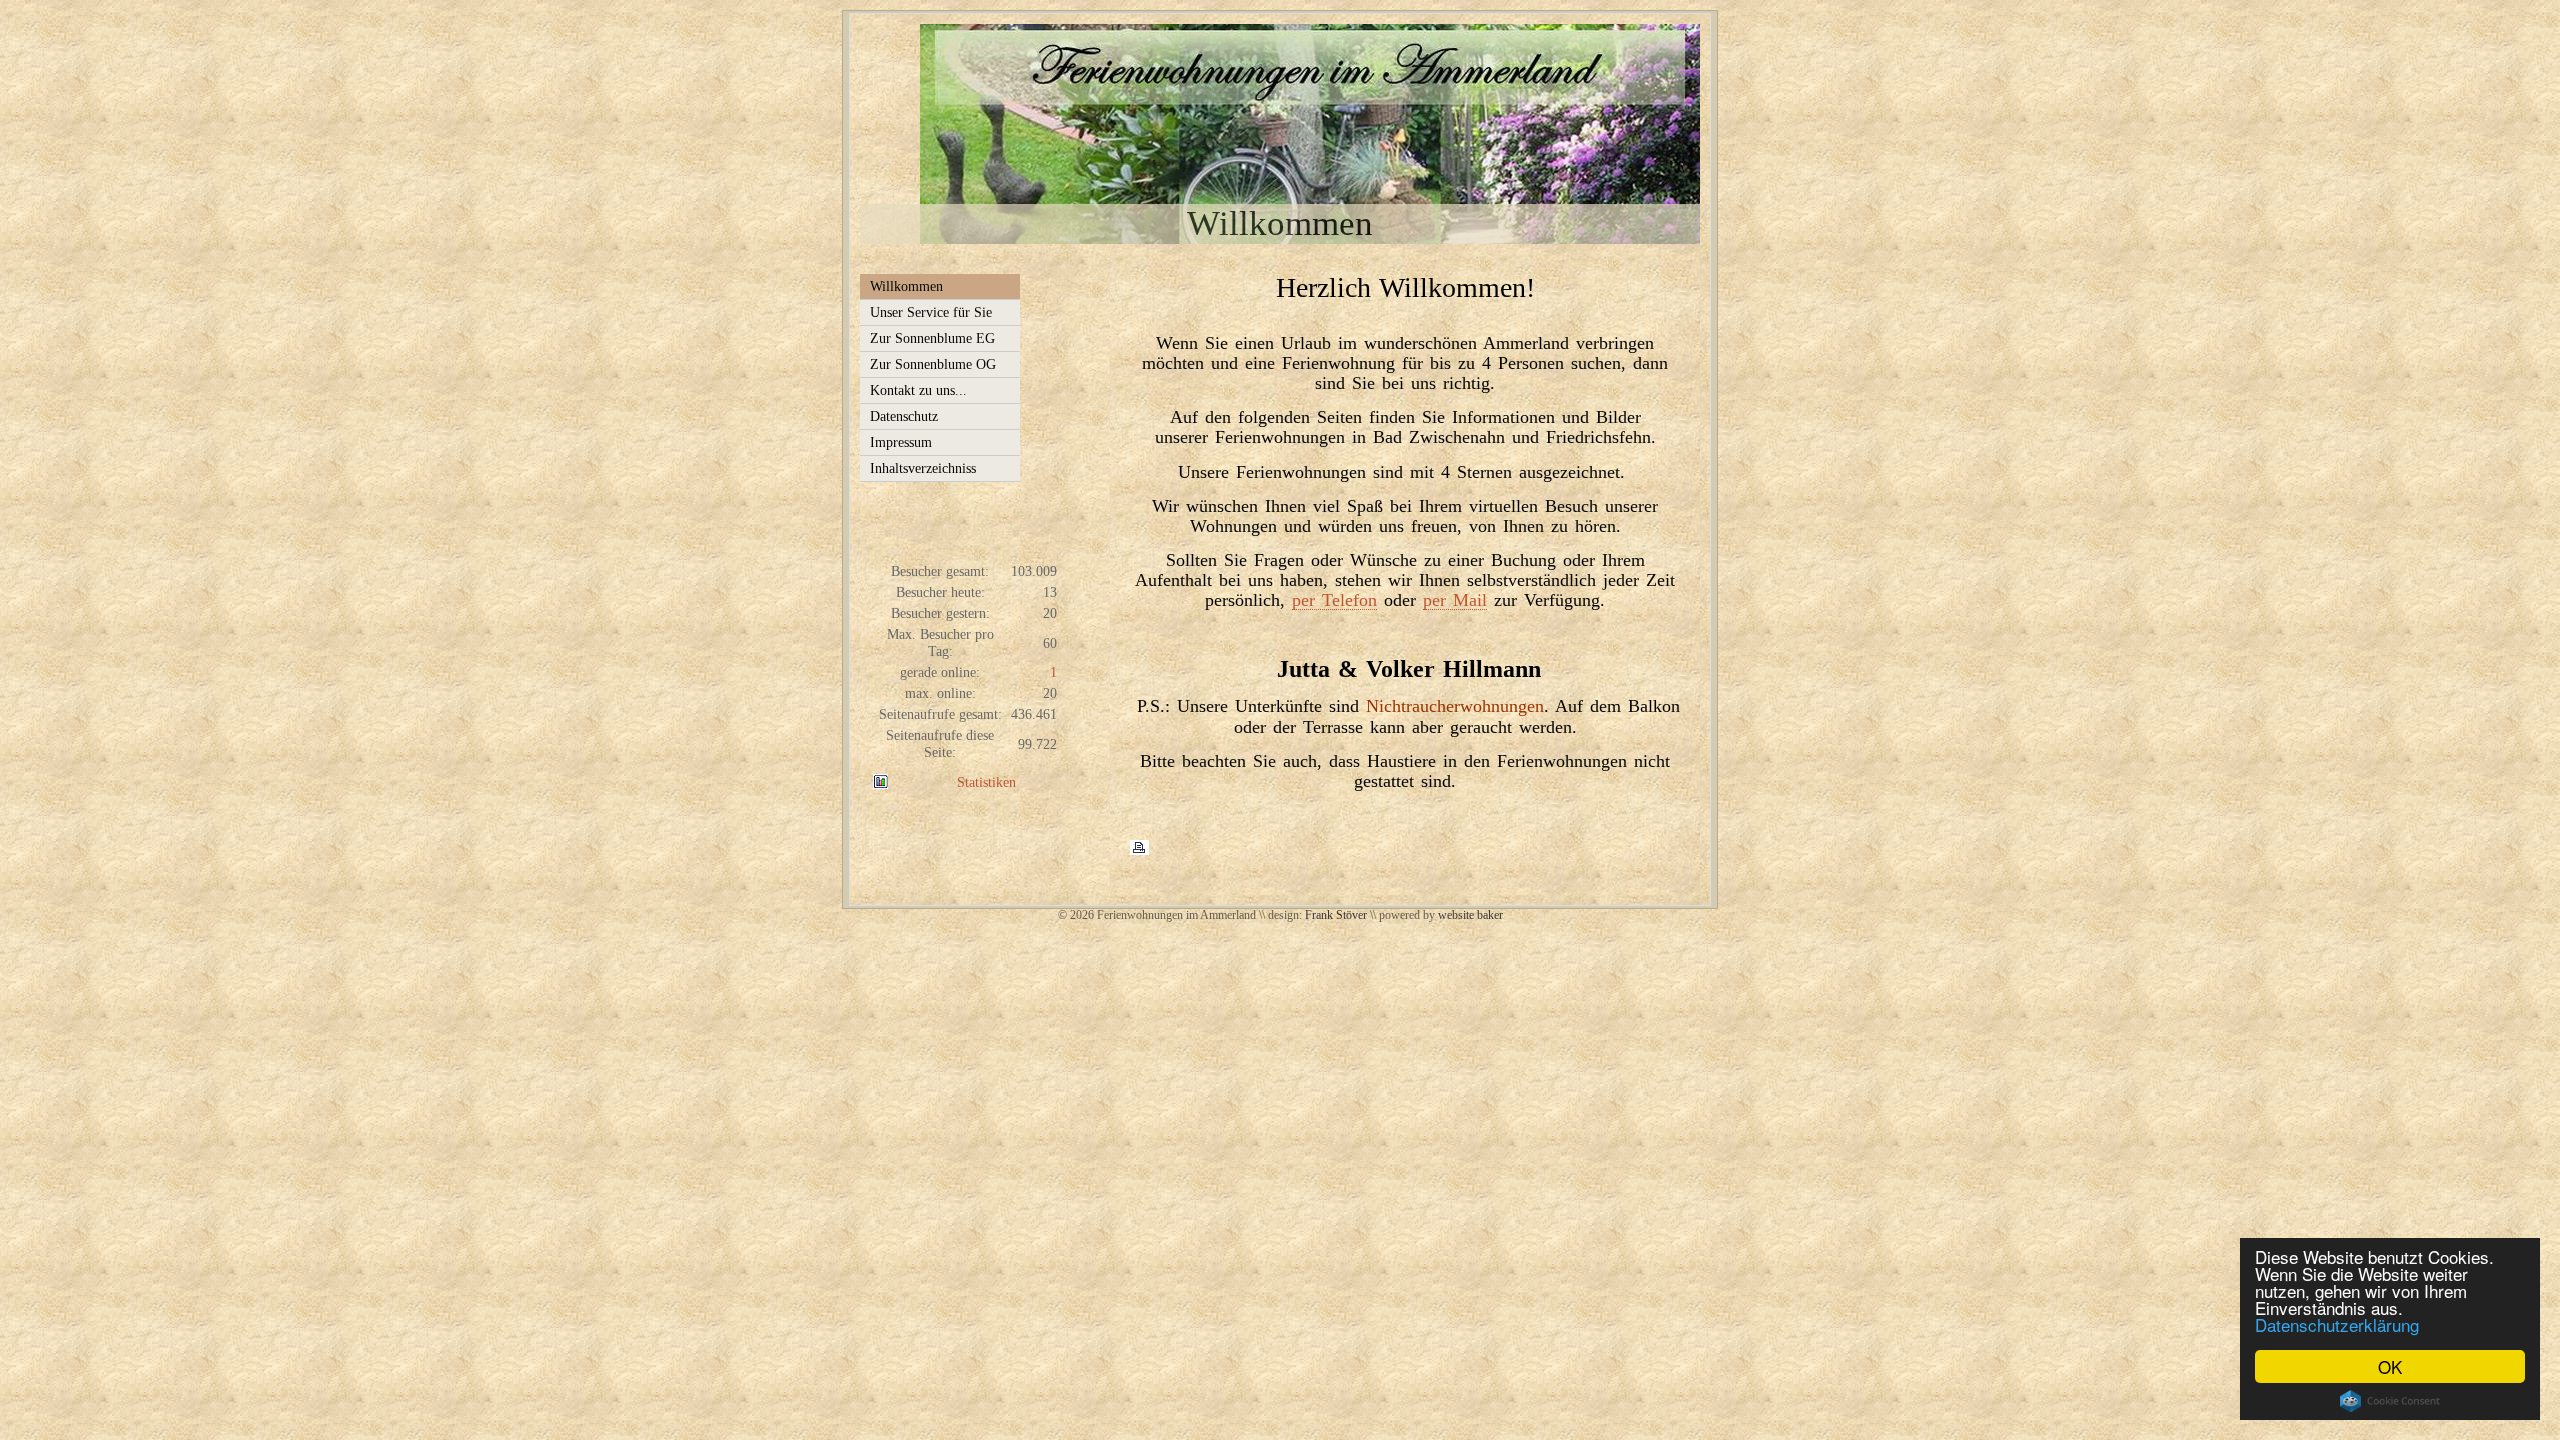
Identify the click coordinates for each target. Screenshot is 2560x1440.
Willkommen (906, 286)
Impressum (901, 442)
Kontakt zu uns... (918, 390)
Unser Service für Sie (931, 312)
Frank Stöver (1336, 915)
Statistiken (986, 782)
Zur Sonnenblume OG (933, 364)
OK (2390, 1366)
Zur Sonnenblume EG (932, 338)
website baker (1470, 915)
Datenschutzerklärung (2337, 1324)
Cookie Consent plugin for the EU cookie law (2390, 1401)
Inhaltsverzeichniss (923, 468)
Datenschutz (904, 416)
